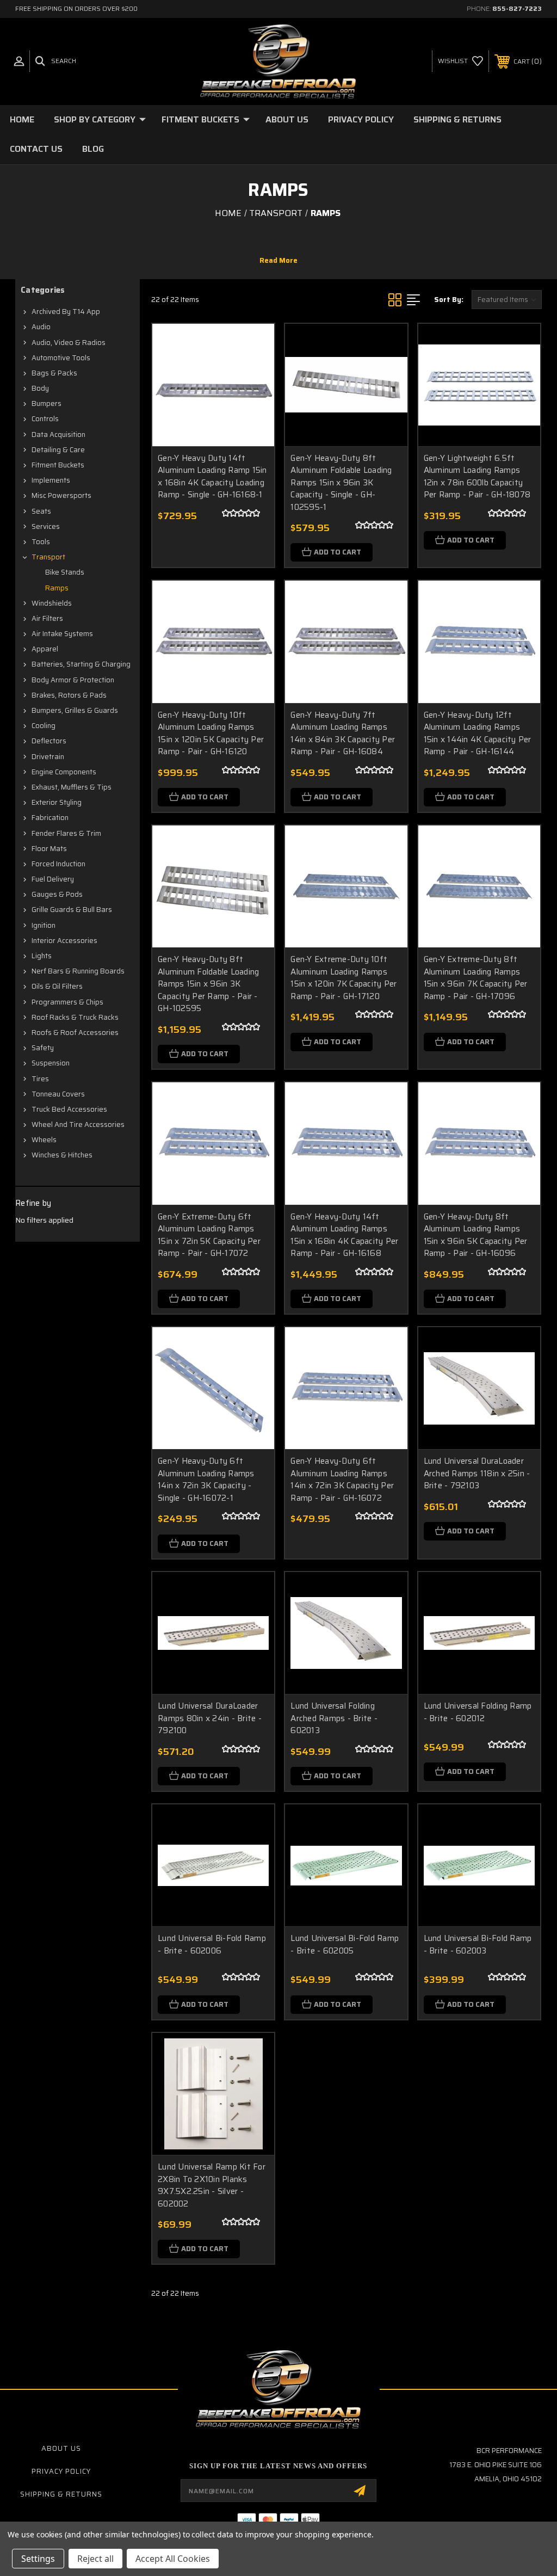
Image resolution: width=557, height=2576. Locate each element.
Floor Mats (49, 849)
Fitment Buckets (200, 119)
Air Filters (47, 618)
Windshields (52, 603)
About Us (287, 119)
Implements (51, 480)
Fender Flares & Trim (66, 833)
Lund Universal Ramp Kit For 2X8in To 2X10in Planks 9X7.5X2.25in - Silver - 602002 (212, 2185)
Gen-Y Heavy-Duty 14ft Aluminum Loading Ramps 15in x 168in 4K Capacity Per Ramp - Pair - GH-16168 (344, 1235)
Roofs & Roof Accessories (75, 1033)
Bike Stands (65, 572)
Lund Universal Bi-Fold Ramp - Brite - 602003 (478, 1945)
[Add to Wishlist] (252, 371)
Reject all (95, 2559)
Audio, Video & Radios (69, 343)
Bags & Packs (54, 373)
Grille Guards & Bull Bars (72, 910)
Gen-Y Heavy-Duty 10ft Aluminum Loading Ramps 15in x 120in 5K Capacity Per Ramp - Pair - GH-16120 (211, 734)
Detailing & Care (58, 450)
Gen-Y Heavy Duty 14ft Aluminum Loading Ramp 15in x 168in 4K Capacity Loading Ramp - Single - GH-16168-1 (212, 477)
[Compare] (252, 397)
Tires (40, 1079)
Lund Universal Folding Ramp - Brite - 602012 (478, 1712)
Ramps (57, 588)
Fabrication (50, 818)
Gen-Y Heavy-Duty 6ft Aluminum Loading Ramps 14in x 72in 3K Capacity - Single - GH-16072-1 (206, 1480)
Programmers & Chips (67, 1002)
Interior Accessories (64, 941)
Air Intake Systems (62, 634)
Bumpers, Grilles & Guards (75, 710)
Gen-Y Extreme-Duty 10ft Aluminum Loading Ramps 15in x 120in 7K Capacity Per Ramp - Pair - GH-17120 (344, 978)
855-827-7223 (517, 8)
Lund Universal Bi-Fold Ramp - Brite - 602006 (212, 1945)
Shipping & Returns (457, 119)
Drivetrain (48, 757)
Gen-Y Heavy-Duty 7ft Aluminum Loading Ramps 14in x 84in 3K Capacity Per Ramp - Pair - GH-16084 (343, 734)
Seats (41, 511)
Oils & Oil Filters (57, 986)
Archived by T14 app (66, 312)
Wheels (44, 1140)
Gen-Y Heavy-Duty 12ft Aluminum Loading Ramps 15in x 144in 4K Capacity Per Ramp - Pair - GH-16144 (478, 734)
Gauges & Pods (57, 894)
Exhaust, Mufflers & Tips (72, 787)
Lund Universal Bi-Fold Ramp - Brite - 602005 (345, 1945)
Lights (42, 956)
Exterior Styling (57, 802)
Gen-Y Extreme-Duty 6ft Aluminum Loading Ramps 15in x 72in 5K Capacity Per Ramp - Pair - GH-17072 (209, 1235)
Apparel (45, 649)
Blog (93, 149)
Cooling (44, 726)
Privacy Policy (361, 119)
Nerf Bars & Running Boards (78, 971)
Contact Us (36, 149)
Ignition (44, 925)
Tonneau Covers (58, 1094)
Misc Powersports (61, 495)
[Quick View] (252, 345)
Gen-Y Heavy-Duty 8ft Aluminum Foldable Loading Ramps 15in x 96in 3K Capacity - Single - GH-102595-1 (341, 483)
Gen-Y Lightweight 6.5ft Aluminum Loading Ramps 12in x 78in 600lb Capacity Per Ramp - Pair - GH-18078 (477, 477)
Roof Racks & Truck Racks (75, 1017)
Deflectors (49, 741)
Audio (41, 327)
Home (22, 119)
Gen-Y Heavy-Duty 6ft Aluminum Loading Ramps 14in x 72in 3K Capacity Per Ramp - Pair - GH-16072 (342, 1480)
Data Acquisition (58, 435)
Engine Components (64, 772)
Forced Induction (58, 864)
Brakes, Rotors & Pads (69, 695)
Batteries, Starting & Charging (81, 664)
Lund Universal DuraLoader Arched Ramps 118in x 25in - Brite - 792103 (477, 1473)
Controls (45, 419)
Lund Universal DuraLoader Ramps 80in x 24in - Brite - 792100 (210, 1718)
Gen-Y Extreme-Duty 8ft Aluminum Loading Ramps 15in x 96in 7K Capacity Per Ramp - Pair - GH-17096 (476, 978)
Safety (43, 1048)
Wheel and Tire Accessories (78, 1124)
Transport (48, 557)
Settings (38, 2559)
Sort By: (449, 300)
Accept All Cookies (173, 2559)
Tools (41, 542)
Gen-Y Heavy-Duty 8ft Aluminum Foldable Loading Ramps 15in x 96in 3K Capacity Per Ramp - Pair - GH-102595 (208, 984)
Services (46, 526)
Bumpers (47, 403)
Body (40, 388)
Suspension (51, 1063)
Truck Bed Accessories (69, 1109)
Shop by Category (95, 119)
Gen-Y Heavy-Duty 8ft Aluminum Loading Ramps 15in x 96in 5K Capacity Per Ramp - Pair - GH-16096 (476, 1235)
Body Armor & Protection (73, 680)
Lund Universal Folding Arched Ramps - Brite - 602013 (334, 1718)
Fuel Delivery (53, 879)
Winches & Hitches (62, 1155)
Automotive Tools (61, 358)
